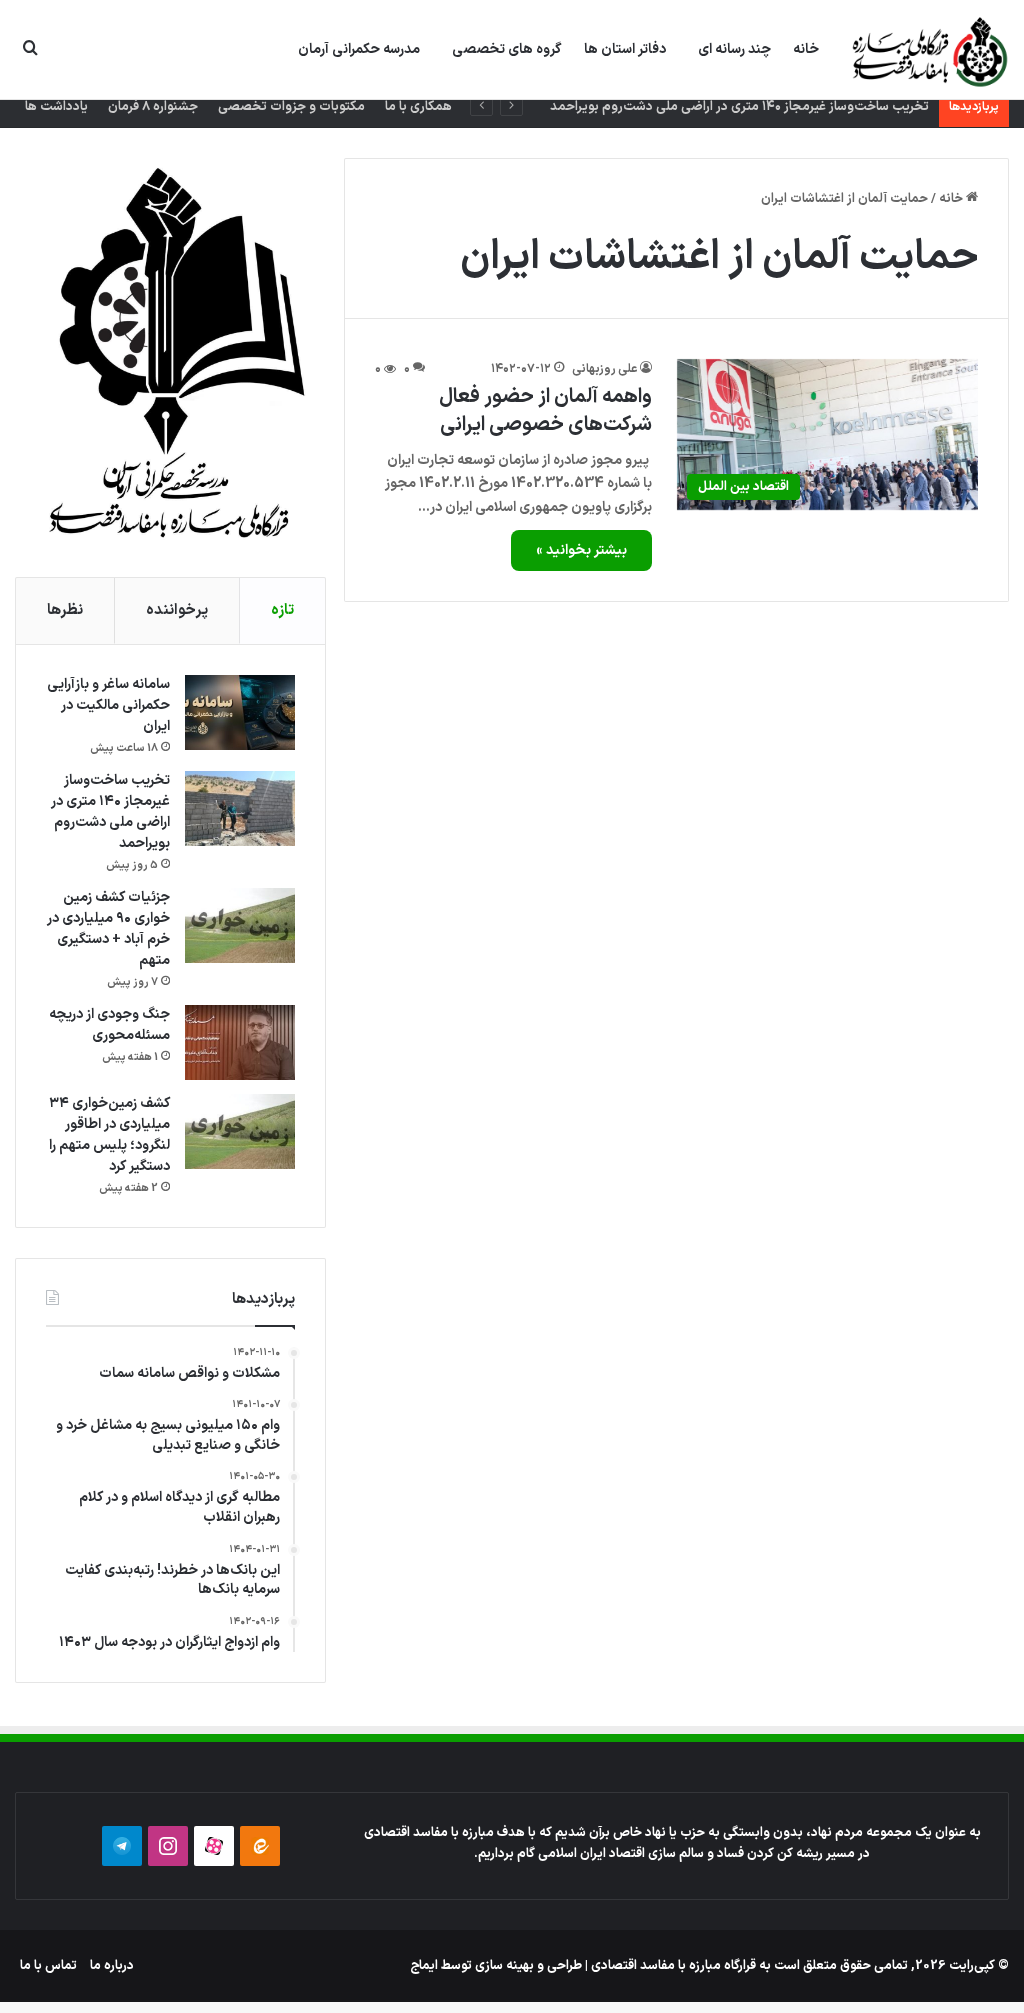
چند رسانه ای (734, 49)
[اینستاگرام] (168, 1846)
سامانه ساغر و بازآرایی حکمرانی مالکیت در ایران (108, 705)
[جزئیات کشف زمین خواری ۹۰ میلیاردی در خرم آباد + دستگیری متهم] (240, 925)
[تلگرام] (122, 1846)
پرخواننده (177, 610)
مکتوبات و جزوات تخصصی (291, 107)
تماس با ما (48, 1966)
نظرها (65, 610)
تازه (282, 610)
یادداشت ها (56, 107)
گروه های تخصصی (507, 49)
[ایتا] (260, 1846)
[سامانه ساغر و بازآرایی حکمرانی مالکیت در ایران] (240, 712)
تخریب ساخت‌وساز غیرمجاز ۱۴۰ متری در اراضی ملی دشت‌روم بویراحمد (739, 107)
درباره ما (112, 1966)
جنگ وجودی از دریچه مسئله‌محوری (109, 1025)
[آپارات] (214, 1846)
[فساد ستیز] (927, 51)
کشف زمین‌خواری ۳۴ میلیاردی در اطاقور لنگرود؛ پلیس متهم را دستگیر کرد (109, 1135)
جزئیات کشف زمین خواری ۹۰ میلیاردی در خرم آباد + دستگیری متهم (108, 929)
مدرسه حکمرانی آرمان (359, 49)
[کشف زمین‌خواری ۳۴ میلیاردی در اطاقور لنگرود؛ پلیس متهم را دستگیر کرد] (240, 1131)
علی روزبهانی (604, 369)
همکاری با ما (418, 107)
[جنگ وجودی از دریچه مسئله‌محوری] (240, 1042)
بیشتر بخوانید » (581, 550)
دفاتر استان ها (625, 49)
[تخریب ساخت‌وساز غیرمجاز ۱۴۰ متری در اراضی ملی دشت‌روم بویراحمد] (240, 808)
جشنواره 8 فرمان (153, 107)
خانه (806, 49)
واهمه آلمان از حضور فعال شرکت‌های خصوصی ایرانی (545, 411)
